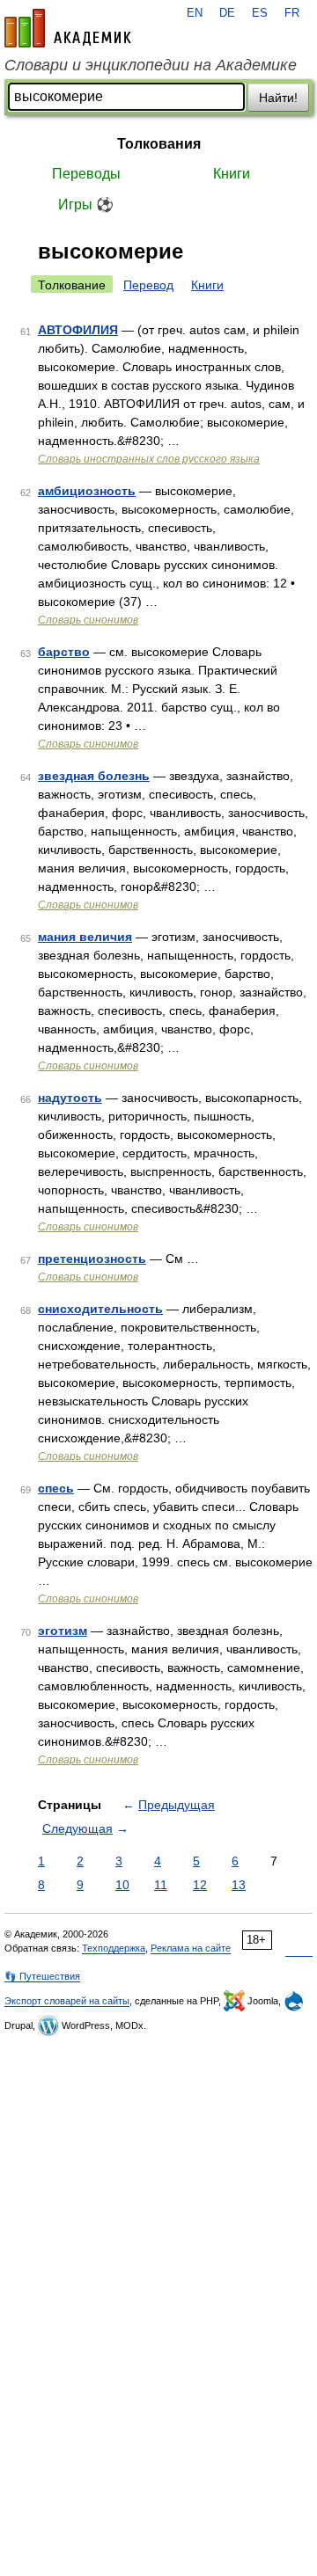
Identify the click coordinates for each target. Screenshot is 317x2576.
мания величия (85, 937)
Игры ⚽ (86, 204)
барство (64, 652)
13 (239, 1885)
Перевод (148, 285)
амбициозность (87, 491)
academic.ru (68, 28)
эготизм (63, 1631)
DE (227, 13)
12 (200, 1885)
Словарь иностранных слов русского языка (149, 459)
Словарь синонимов (88, 620)
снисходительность (100, 1309)
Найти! (278, 98)
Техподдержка (114, 1948)
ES (260, 13)
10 (122, 1885)
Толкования (159, 144)
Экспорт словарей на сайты (67, 2001)
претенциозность (92, 1259)
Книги (232, 174)
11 (161, 1885)
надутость (70, 1098)
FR (292, 13)
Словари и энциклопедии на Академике (151, 65)
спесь (56, 1488)
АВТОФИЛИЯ (78, 330)
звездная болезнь (94, 776)
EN (195, 13)
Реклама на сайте (191, 1948)
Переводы (86, 174)
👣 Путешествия (42, 1976)
